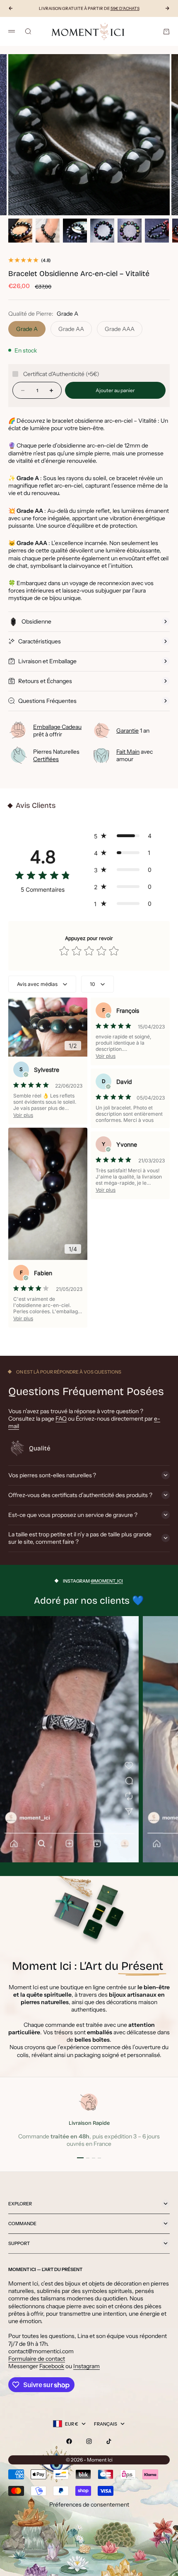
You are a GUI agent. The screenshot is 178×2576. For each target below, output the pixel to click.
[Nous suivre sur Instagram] (89, 2441)
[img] (43, 877)
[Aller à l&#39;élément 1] (20, 231)
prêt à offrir (57, 731)
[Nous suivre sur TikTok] (109, 2441)
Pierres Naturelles (56, 755)
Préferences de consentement (89, 2505)
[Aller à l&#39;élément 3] (75, 231)
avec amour (135, 755)
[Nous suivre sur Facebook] (69, 2441)
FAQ (61, 1419)
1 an (133, 731)
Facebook (52, 2366)
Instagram (87, 2366)
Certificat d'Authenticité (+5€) (61, 374)
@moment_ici (107, 1581)
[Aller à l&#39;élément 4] (102, 231)
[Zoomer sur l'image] (166, 203)
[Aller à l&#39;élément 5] (130, 231)
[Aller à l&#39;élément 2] (48, 231)
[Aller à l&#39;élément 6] (157, 231)
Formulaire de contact (37, 2359)
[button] (125, 836)
